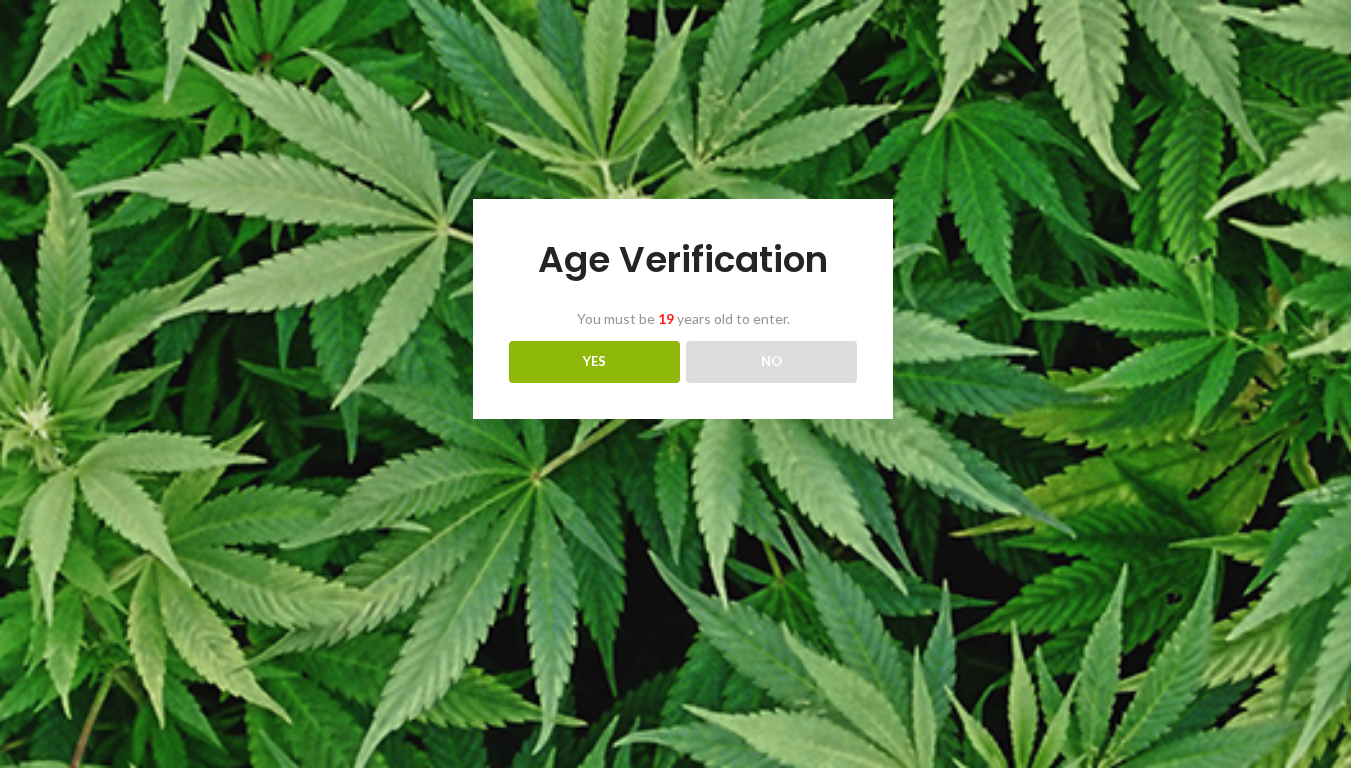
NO (771, 361)
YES (594, 361)
